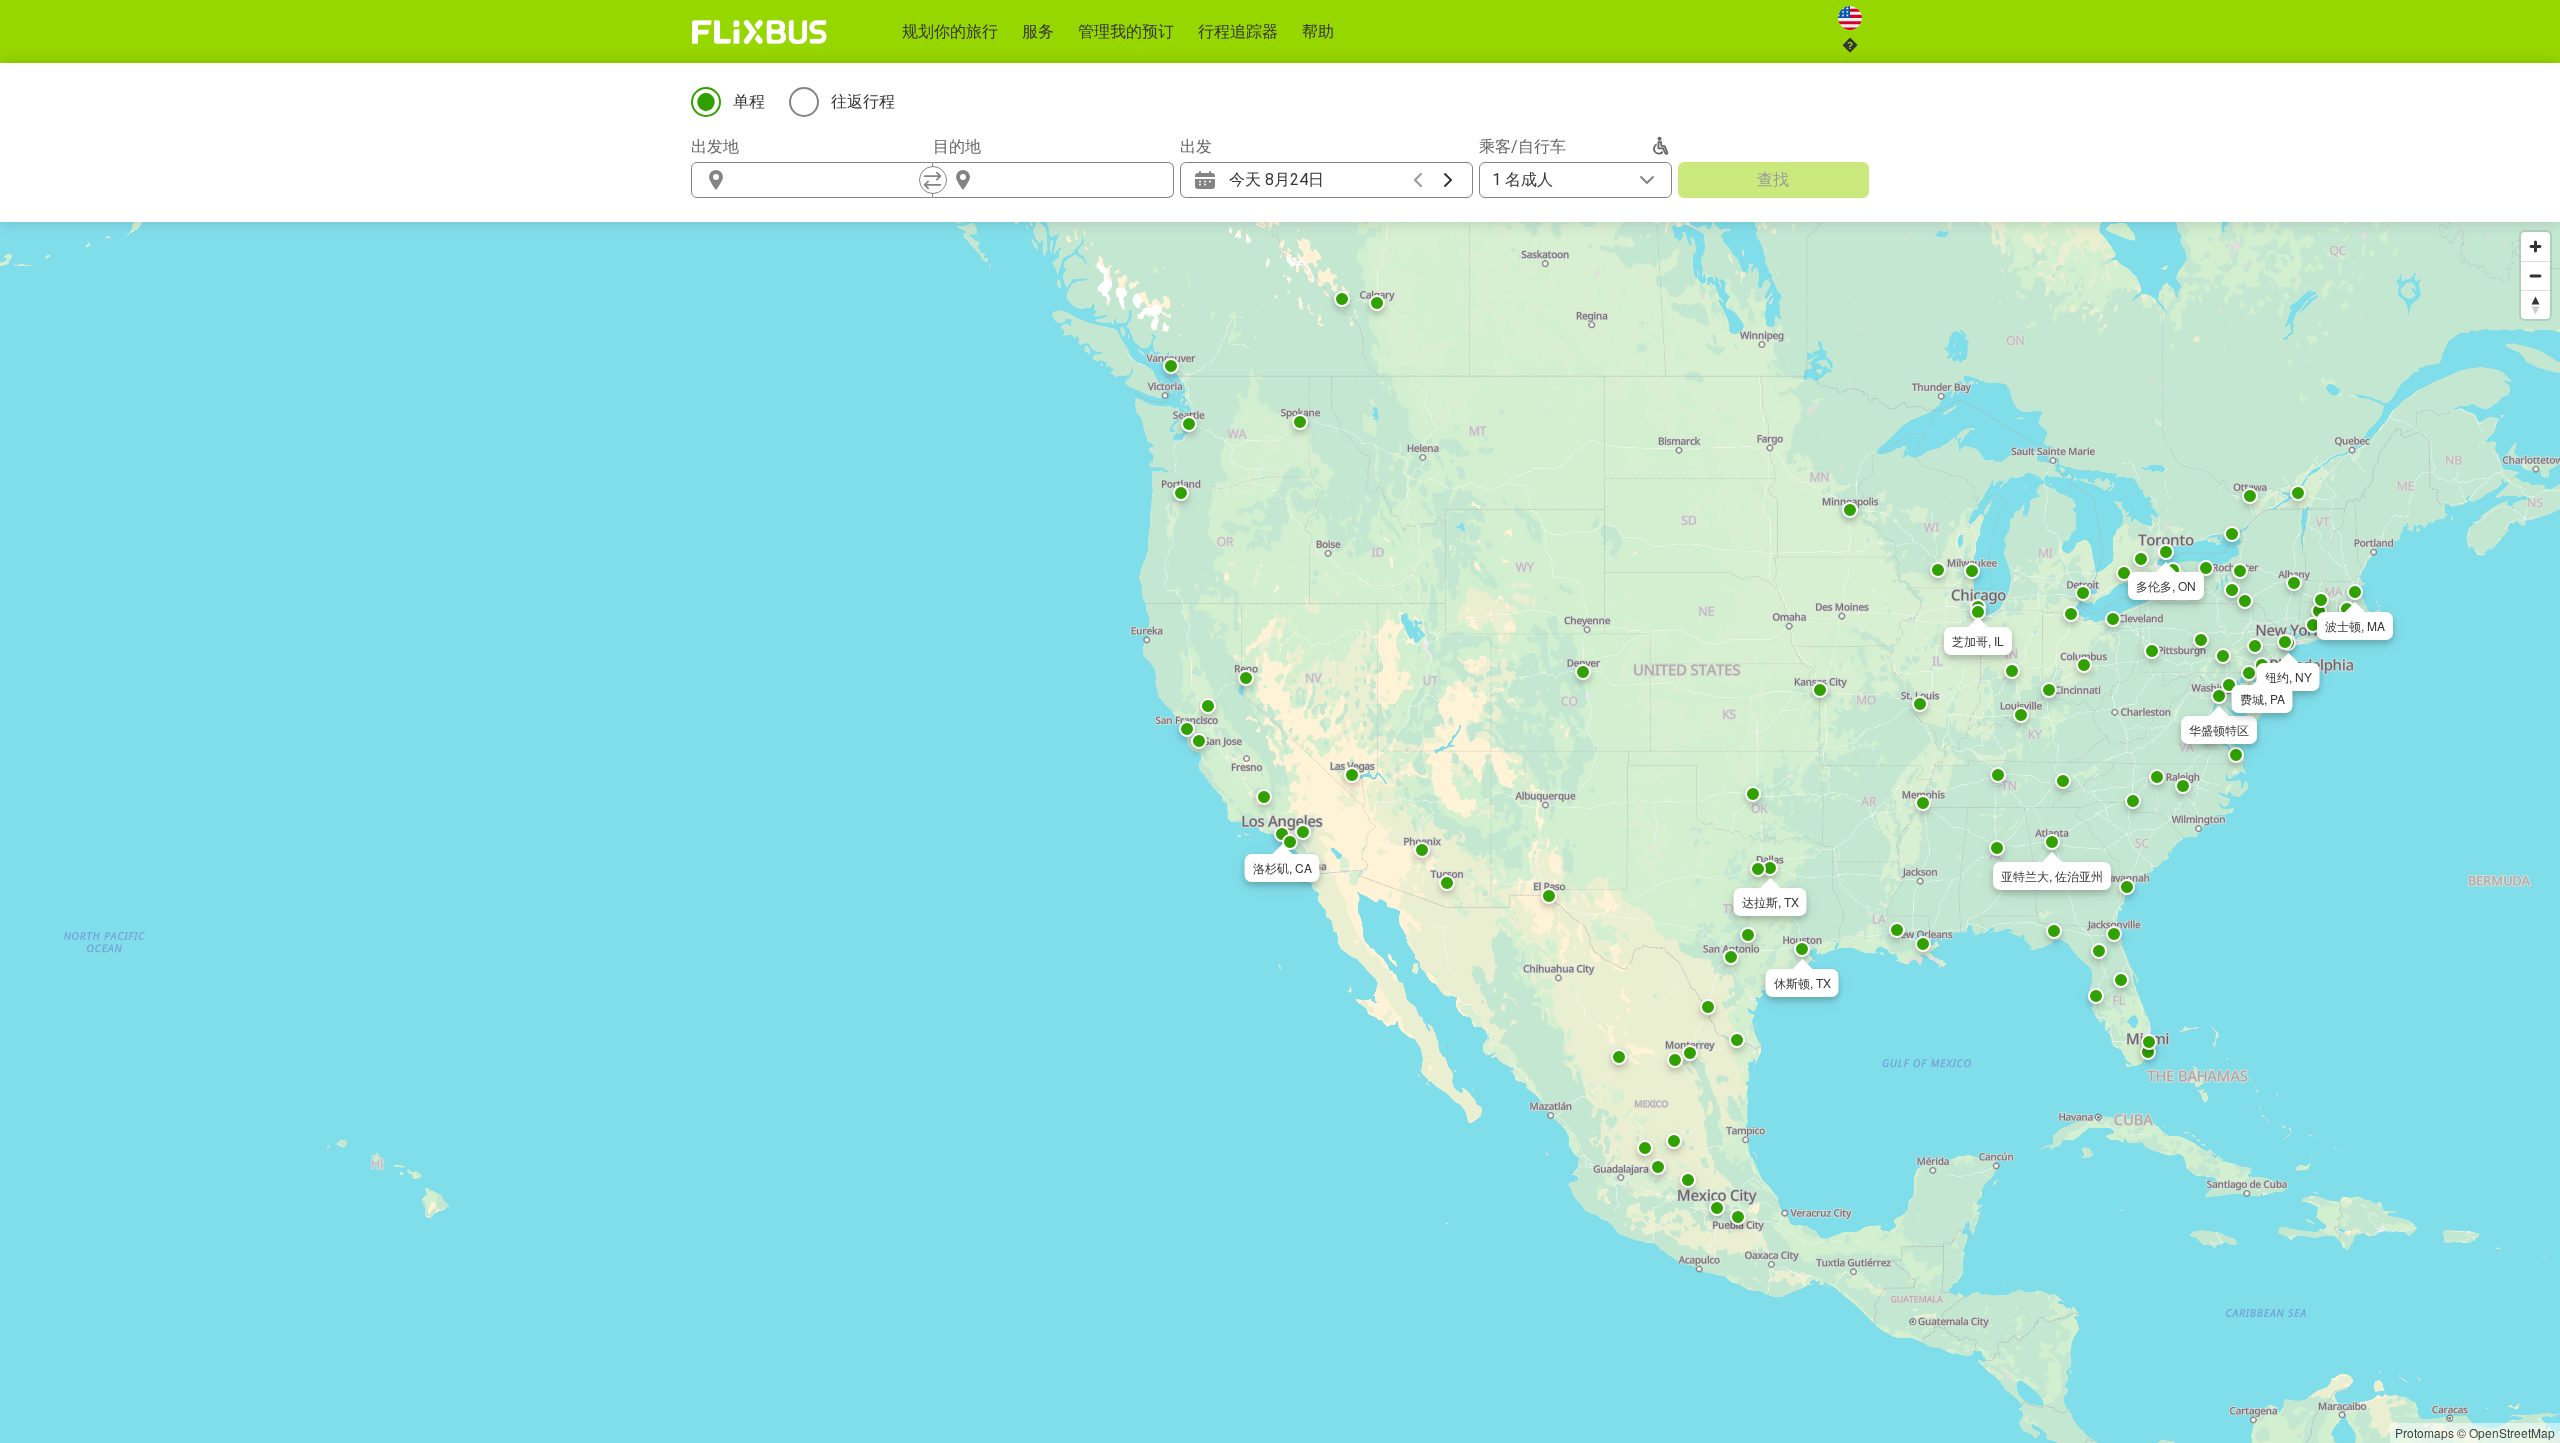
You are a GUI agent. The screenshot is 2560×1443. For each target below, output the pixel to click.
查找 (1773, 179)
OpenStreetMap (2512, 1432)
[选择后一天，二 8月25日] (1448, 180)
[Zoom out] (2535, 275)
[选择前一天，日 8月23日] (1418, 180)
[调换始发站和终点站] (933, 180)
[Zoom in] (2535, 246)
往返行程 (863, 101)
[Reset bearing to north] (2535, 304)
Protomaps (2424, 1432)
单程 (749, 101)
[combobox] (830, 180)
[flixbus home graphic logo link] (759, 32)
